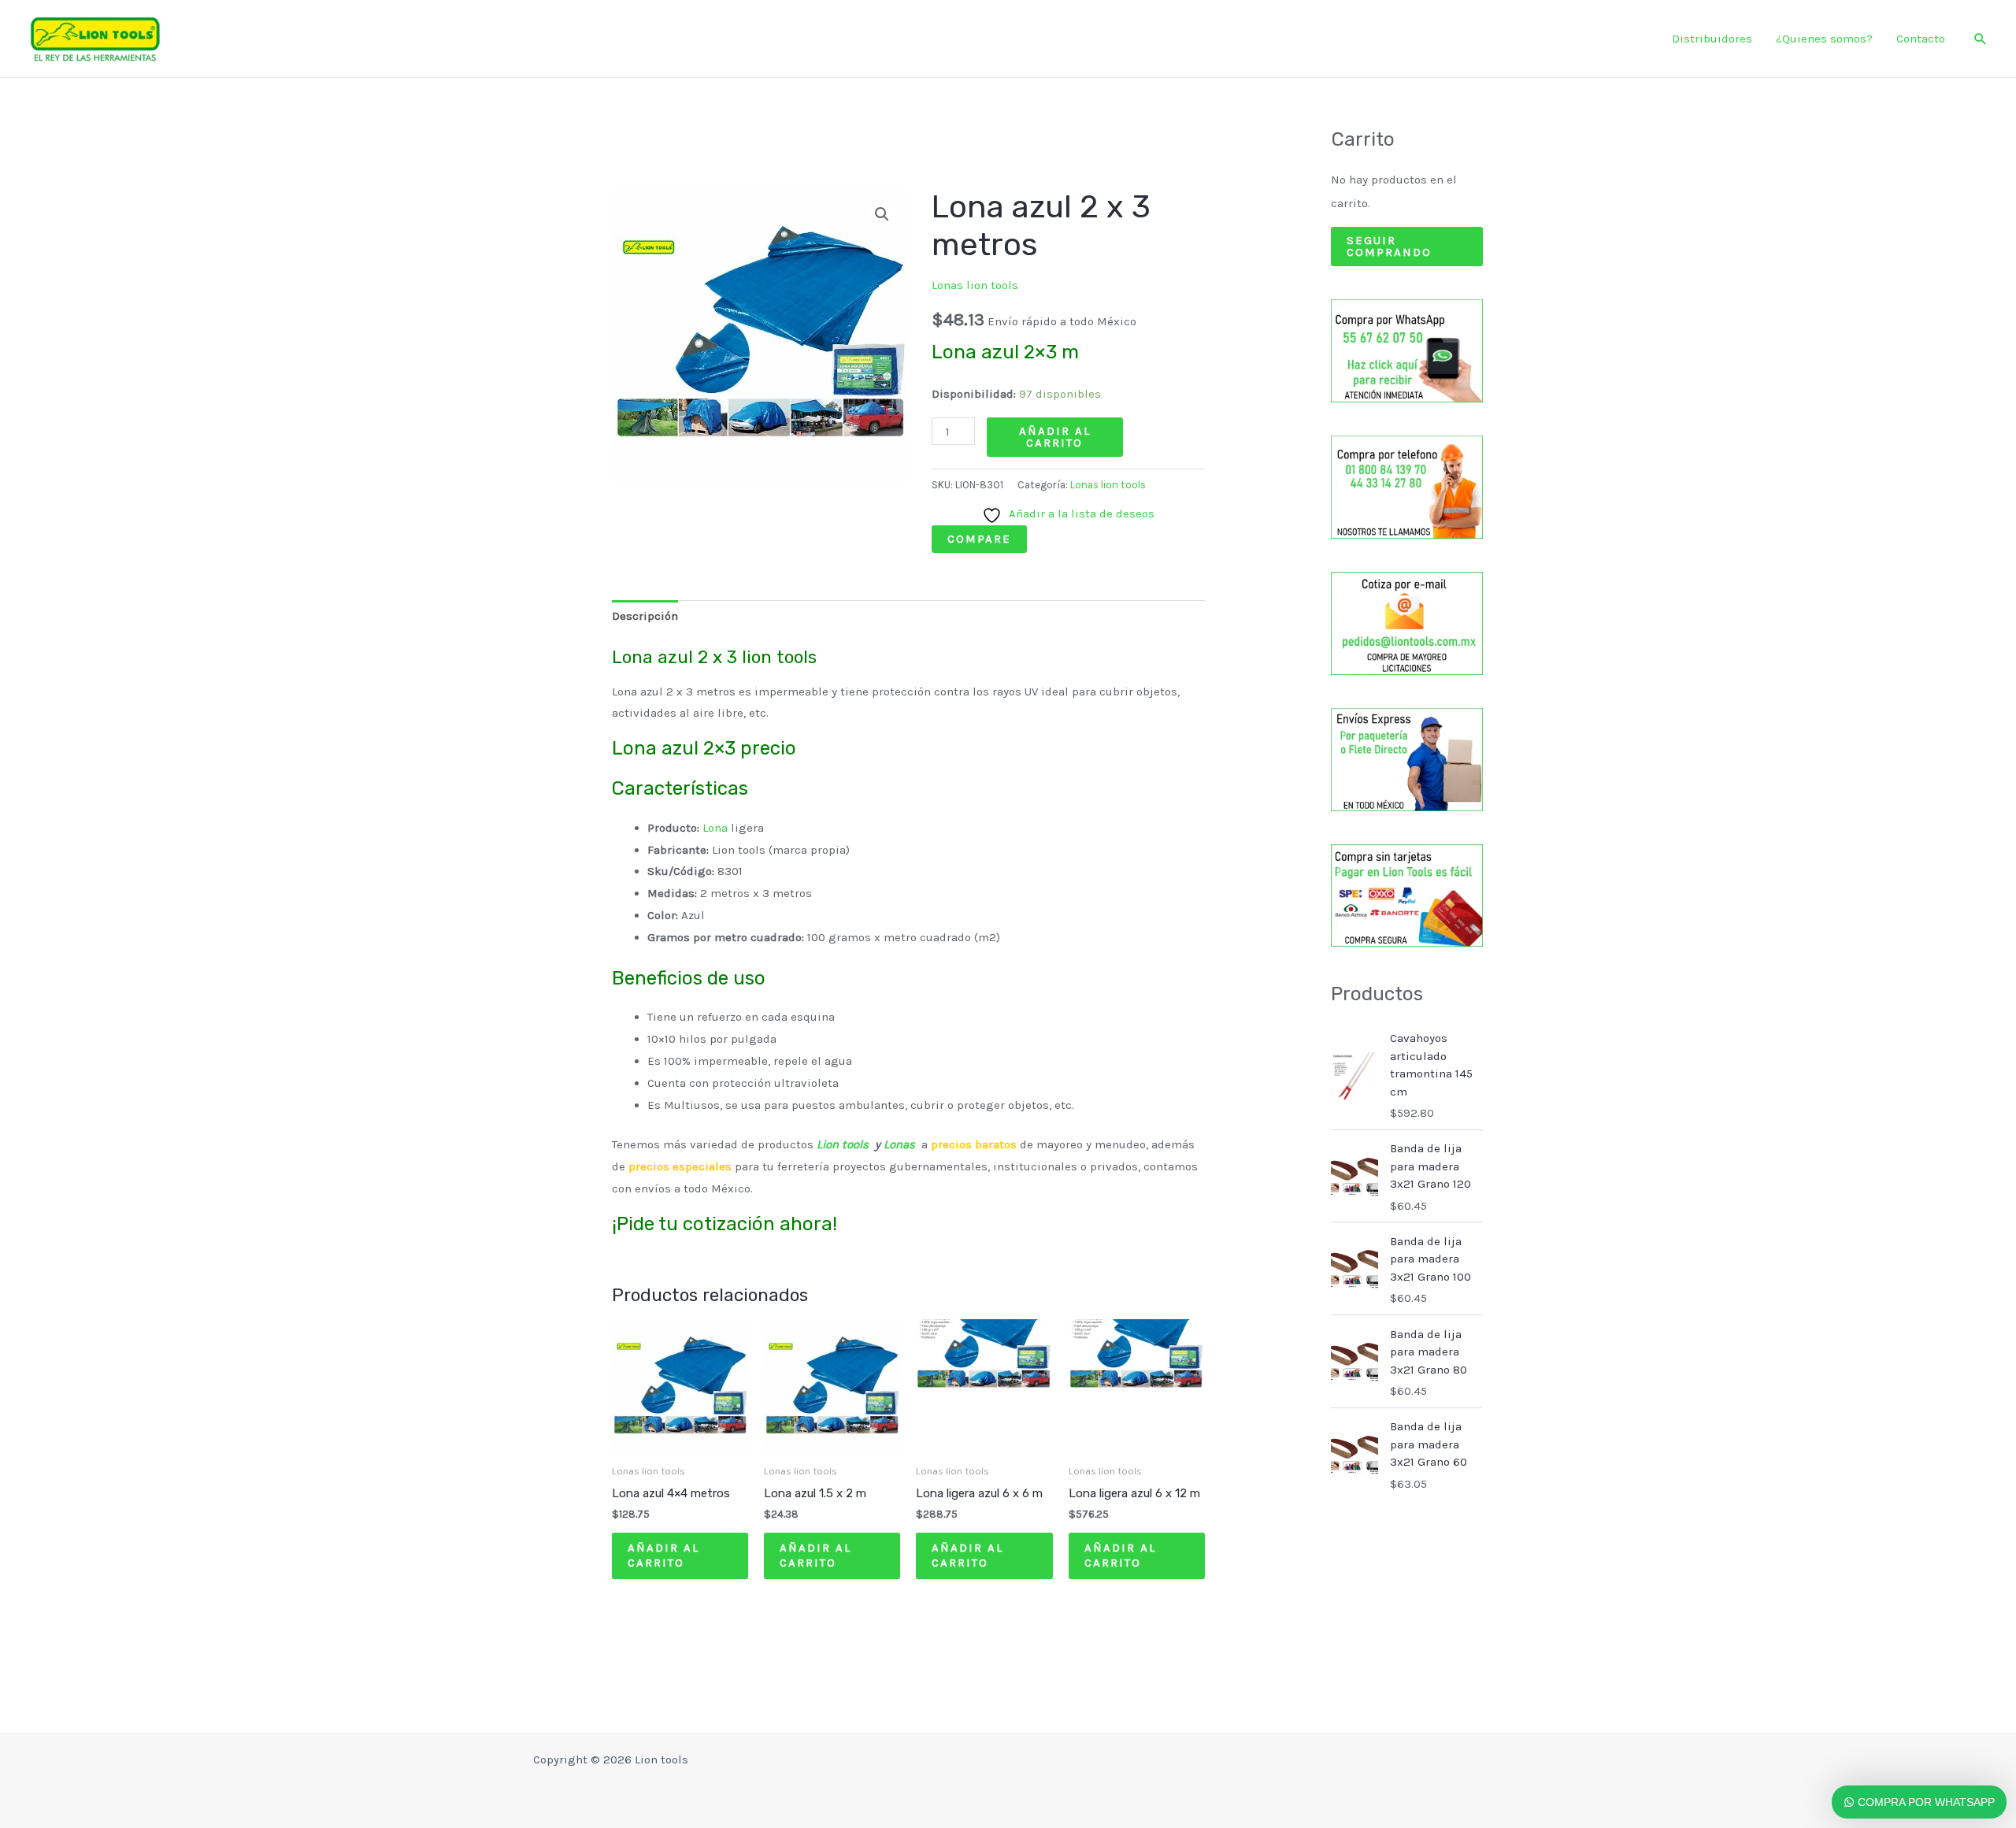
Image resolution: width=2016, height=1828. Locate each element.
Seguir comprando (1389, 246)
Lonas (898, 1144)
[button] (1981, 39)
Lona (715, 828)
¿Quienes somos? (1824, 39)
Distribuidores (1712, 39)
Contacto (1921, 39)
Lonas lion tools (975, 285)
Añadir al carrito (1055, 437)
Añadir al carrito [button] (663, 1555)
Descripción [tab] (645, 616)
